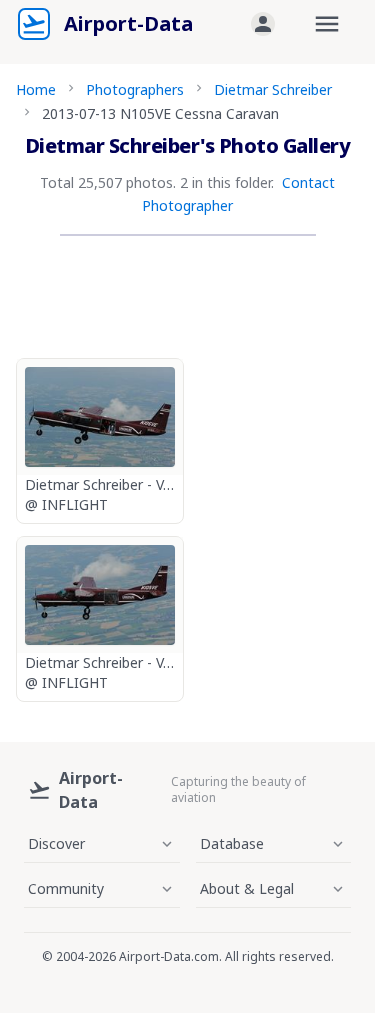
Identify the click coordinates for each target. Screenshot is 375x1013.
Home (36, 89)
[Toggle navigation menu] (327, 24)
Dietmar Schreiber (273, 89)
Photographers (135, 89)
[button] (263, 24)
